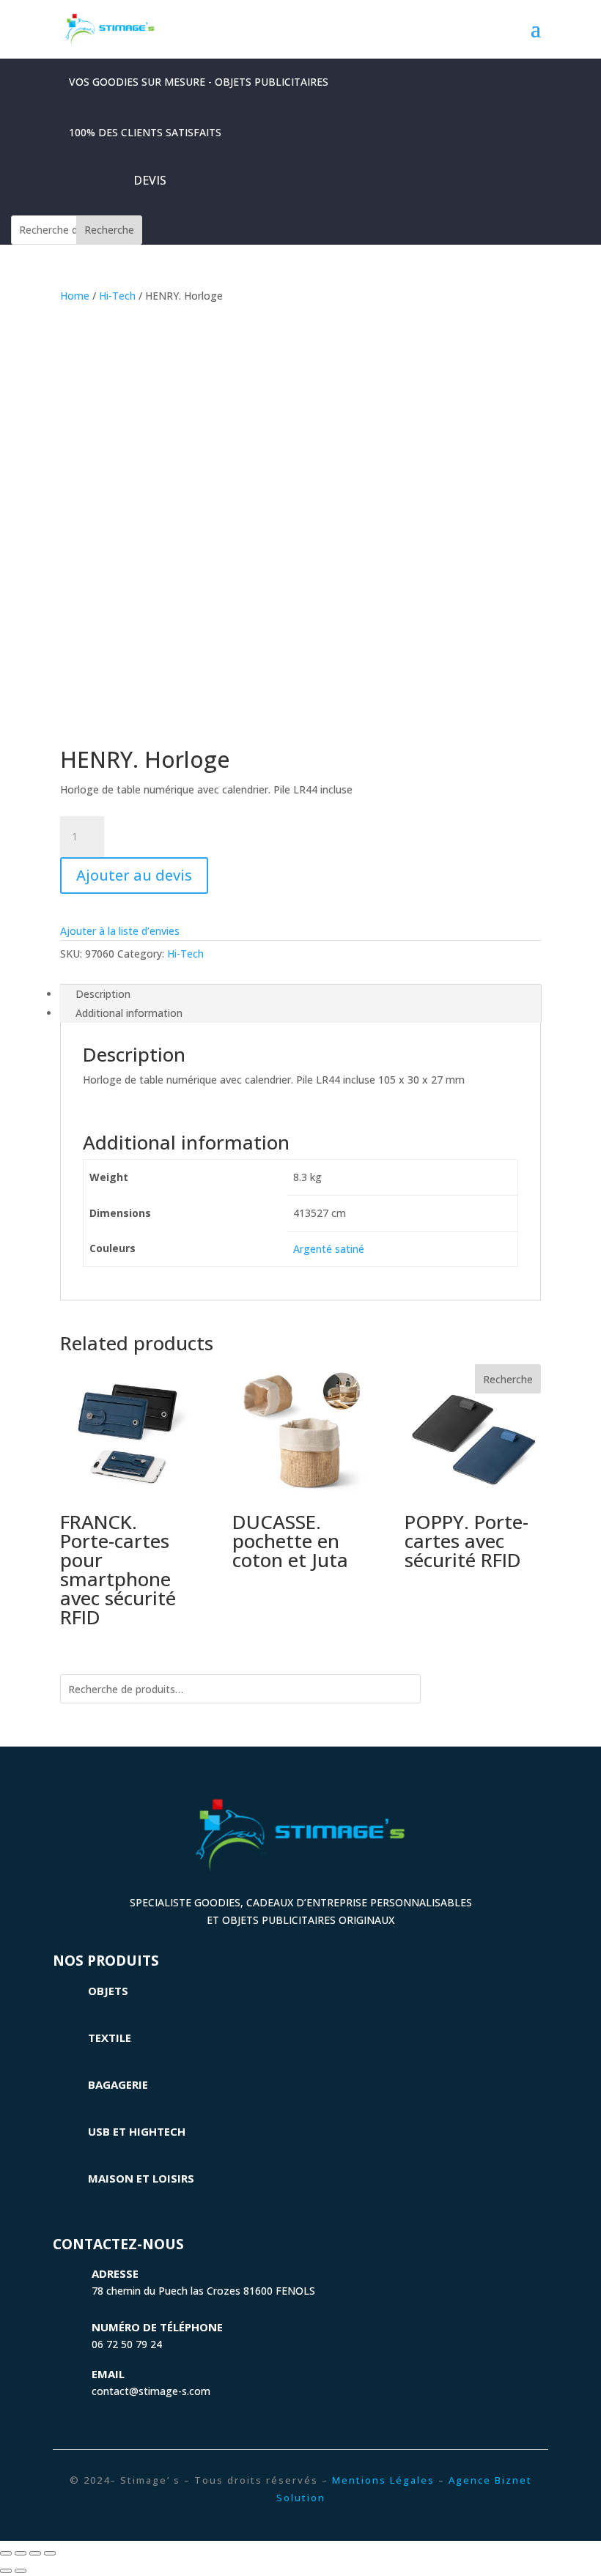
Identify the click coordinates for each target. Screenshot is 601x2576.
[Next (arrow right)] (21, 2571)
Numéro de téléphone (157, 2327)
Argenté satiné (329, 1249)
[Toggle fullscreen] (35, 2553)
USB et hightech (137, 2131)
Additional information (129, 1013)
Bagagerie (118, 2084)
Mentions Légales (383, 2480)
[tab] (300, 994)
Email (108, 2374)
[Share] (21, 2553)
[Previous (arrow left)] (6, 2571)
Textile (110, 2038)
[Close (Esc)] (6, 2553)
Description (103, 994)
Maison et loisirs (141, 2178)
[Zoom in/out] (50, 2553)
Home (75, 296)
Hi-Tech (117, 296)
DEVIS (150, 180)
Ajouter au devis (134, 875)
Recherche (109, 230)
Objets (108, 1991)
